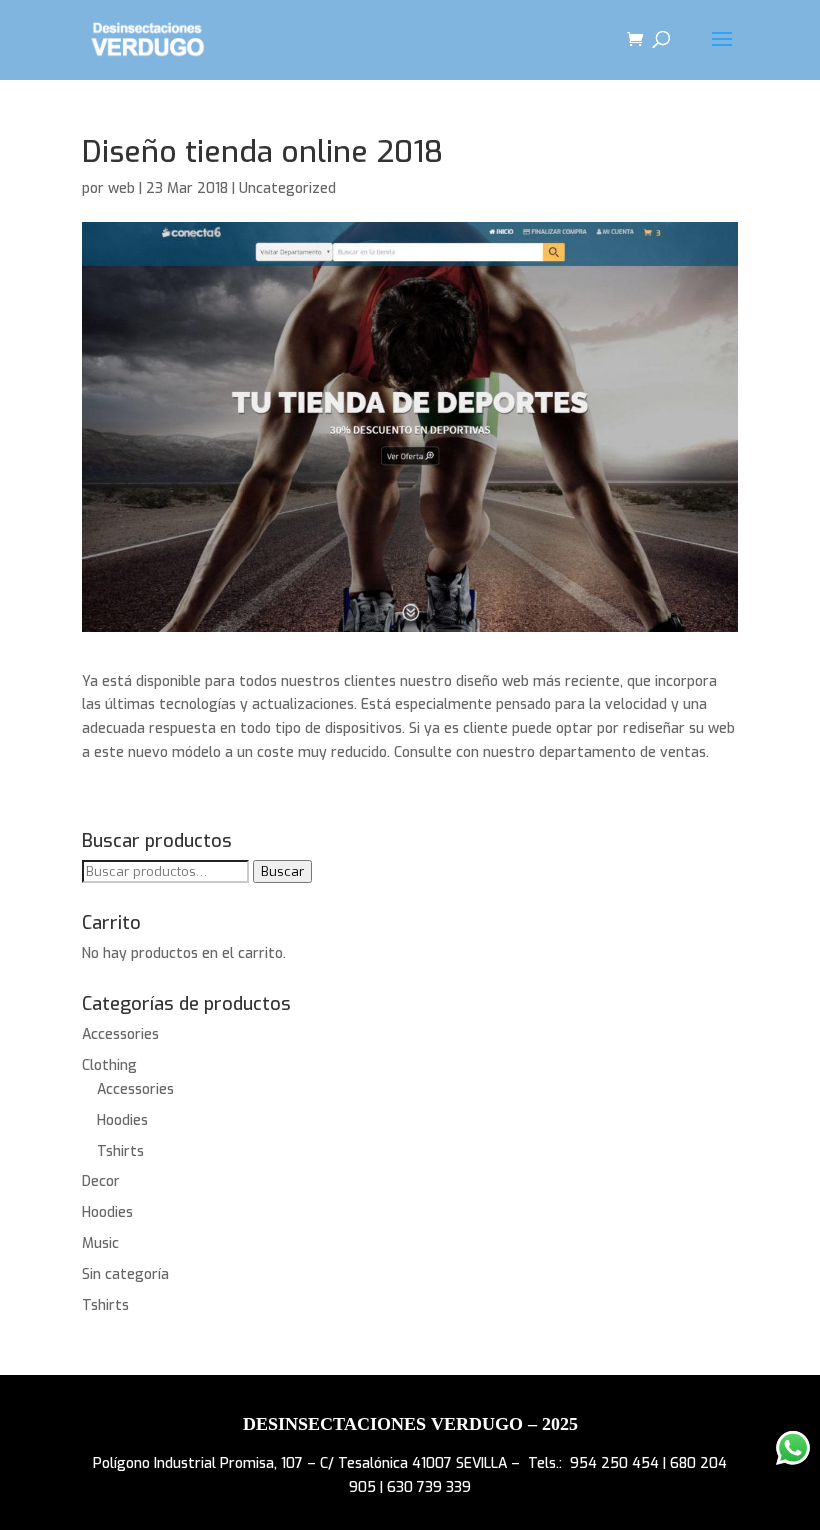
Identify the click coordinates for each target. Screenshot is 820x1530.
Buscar (282, 871)
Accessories (120, 1034)
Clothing (109, 1065)
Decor (101, 1181)
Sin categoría (125, 1274)
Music (100, 1243)
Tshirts (120, 1151)
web (121, 188)
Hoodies (122, 1120)
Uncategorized (287, 188)
